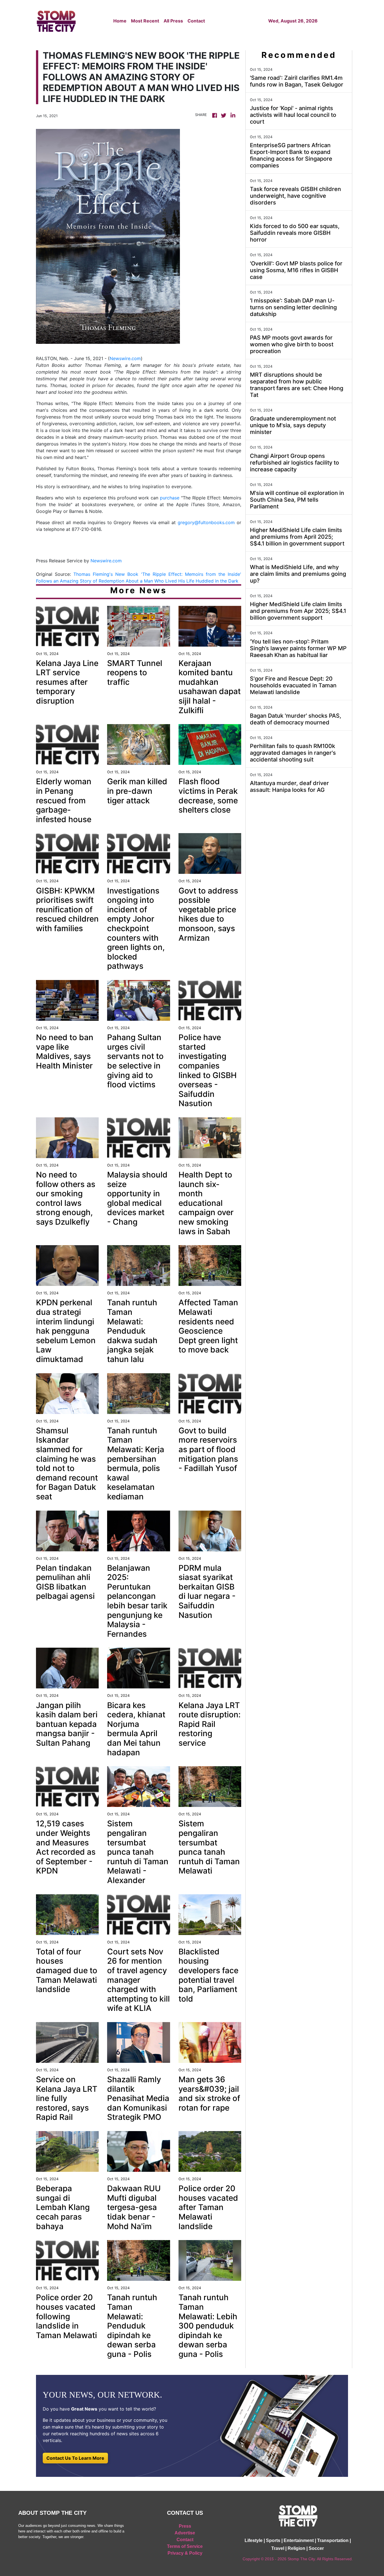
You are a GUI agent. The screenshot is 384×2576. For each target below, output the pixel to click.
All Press (173, 21)
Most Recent (145, 21)
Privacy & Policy (185, 2553)
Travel (278, 2548)
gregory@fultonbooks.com (206, 522)
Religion (296, 2548)
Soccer (316, 2548)
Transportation (333, 2540)
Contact (196, 21)
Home (120, 21)
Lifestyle (254, 2540)
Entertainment (299, 2540)
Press (185, 2526)
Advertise (185, 2533)
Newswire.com (125, 358)
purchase (170, 498)
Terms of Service (185, 2546)
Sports (273, 2540)
